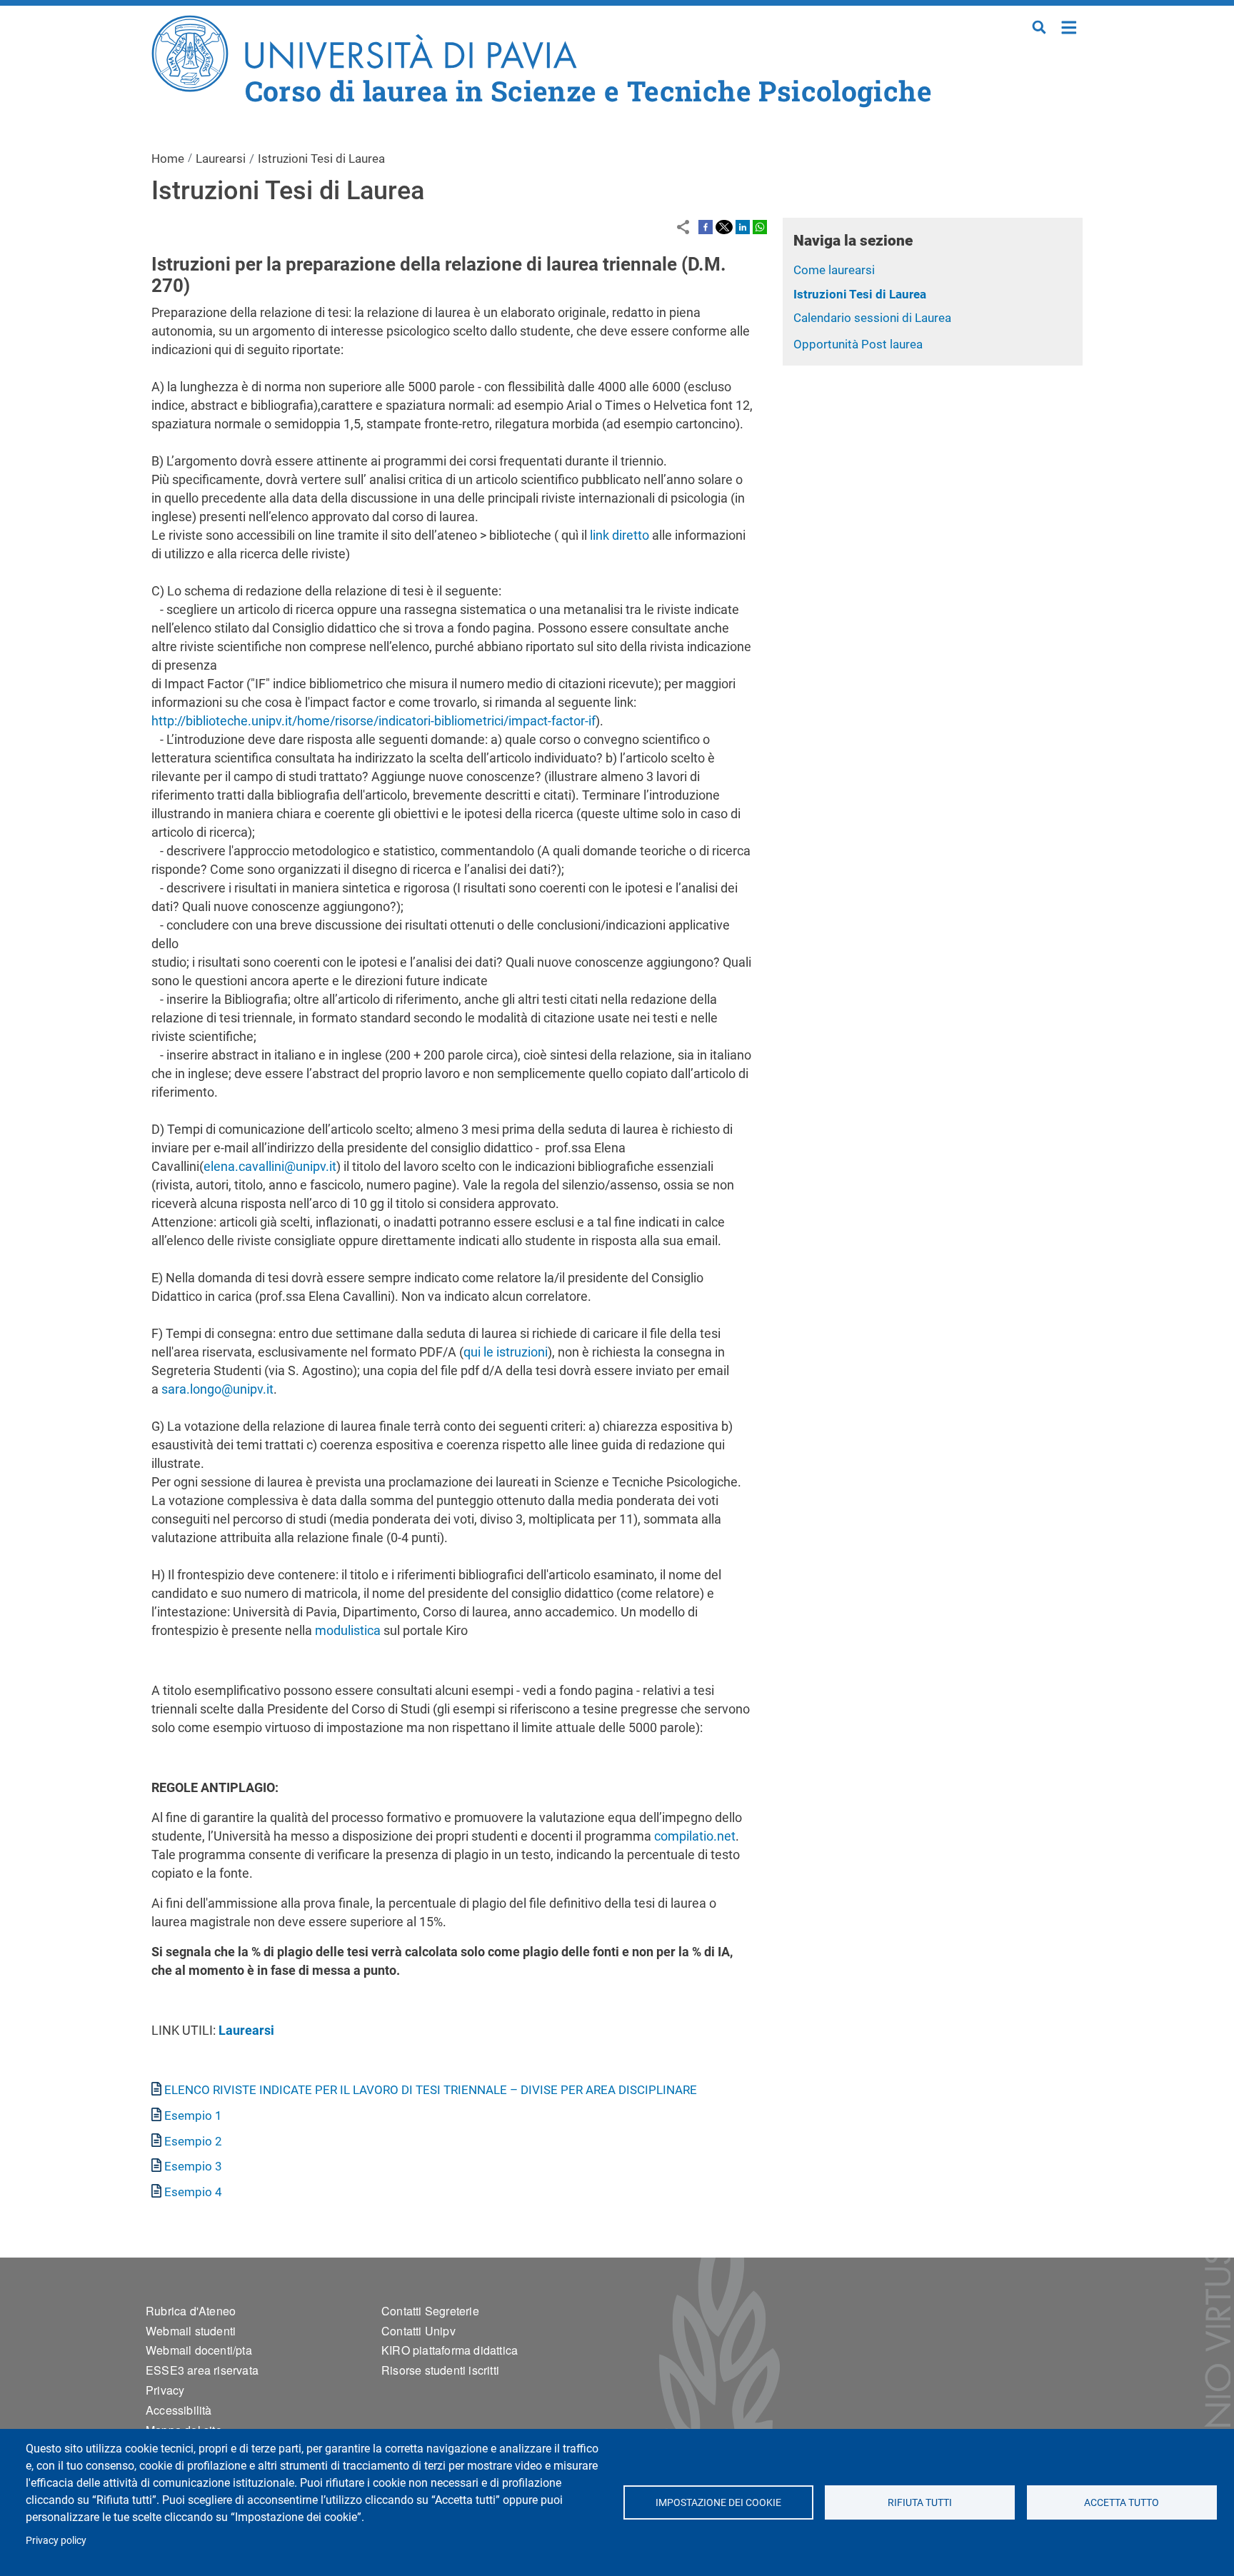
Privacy (165, 2390)
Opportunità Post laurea (858, 344)
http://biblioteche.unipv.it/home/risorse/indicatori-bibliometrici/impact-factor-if (373, 721)
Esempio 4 (193, 2192)
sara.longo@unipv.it (217, 1389)
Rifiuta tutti (920, 2502)
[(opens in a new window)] (706, 226)
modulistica (348, 1630)
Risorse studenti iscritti (440, 2370)
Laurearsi (221, 159)
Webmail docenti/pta (199, 2350)
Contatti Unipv (418, 2331)
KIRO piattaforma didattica (450, 2350)
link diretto (619, 535)
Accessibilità (179, 2410)
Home (1069, 26)
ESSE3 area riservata (202, 2370)
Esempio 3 (193, 2166)
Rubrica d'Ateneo (191, 2311)
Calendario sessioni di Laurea (872, 318)
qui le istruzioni (506, 1352)
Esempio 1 (193, 2115)
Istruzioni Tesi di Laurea (860, 294)
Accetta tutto (1122, 2502)
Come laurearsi (834, 270)
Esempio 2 (193, 2141)
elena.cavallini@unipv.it (270, 1166)
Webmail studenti (191, 2331)
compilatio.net (695, 1836)
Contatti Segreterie (430, 2311)
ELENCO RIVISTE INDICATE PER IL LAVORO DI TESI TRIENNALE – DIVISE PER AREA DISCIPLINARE (431, 2090)
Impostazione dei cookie (718, 2502)
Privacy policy (56, 2540)
